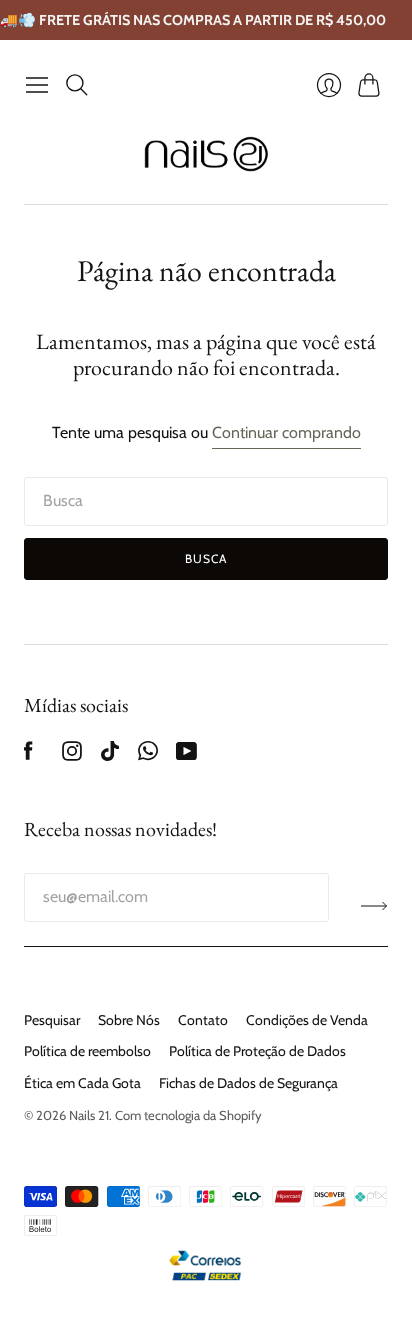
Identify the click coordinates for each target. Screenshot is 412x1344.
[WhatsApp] (148, 755)
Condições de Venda (307, 1020)
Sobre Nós (129, 1020)
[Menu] (37, 85)
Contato (203, 1020)
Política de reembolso (87, 1051)
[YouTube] (186, 755)
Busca (206, 558)
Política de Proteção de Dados (257, 1051)
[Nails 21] (206, 154)
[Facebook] (28, 755)
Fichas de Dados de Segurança (248, 1083)
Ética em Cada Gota (82, 1083)
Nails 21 (89, 1115)
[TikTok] (110, 755)
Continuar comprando (286, 432)
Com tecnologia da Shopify (188, 1115)
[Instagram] (72, 755)
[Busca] (77, 85)
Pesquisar (52, 1020)
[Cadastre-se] (374, 905)
